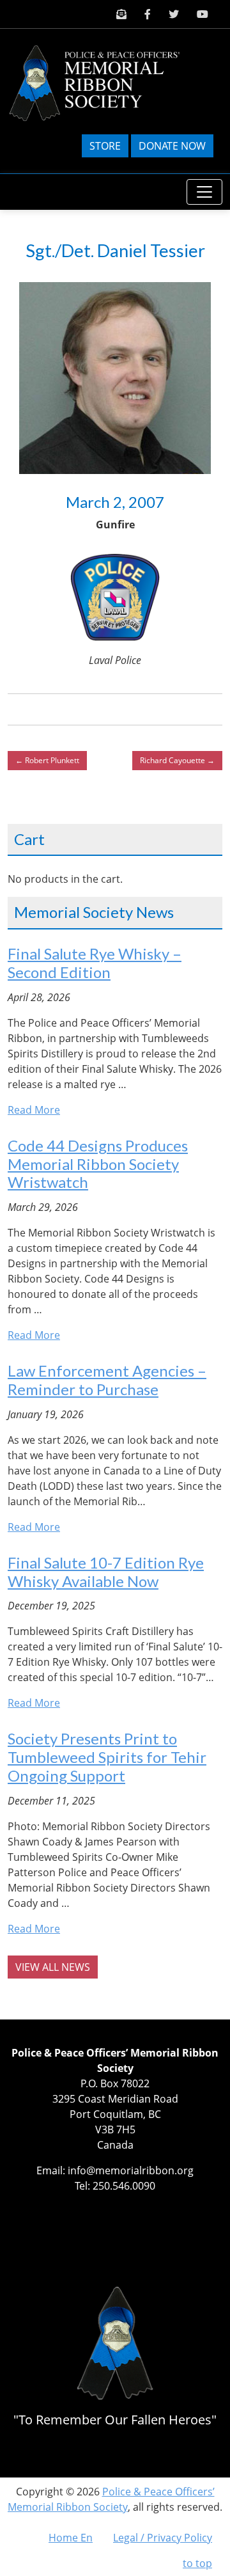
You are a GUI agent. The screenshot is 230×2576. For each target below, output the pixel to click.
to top (197, 2563)
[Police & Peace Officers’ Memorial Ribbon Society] (105, 82)
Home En (71, 2538)
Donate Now (172, 146)
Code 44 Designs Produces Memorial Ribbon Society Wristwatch (98, 1164)
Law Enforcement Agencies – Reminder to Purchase (107, 1380)
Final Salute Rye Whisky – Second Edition (95, 963)
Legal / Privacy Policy (163, 2538)
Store (105, 146)
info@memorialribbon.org (131, 2170)
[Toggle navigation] (204, 192)
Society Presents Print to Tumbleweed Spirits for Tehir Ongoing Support (107, 1757)
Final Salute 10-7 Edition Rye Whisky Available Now (106, 1572)
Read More (34, 1110)
